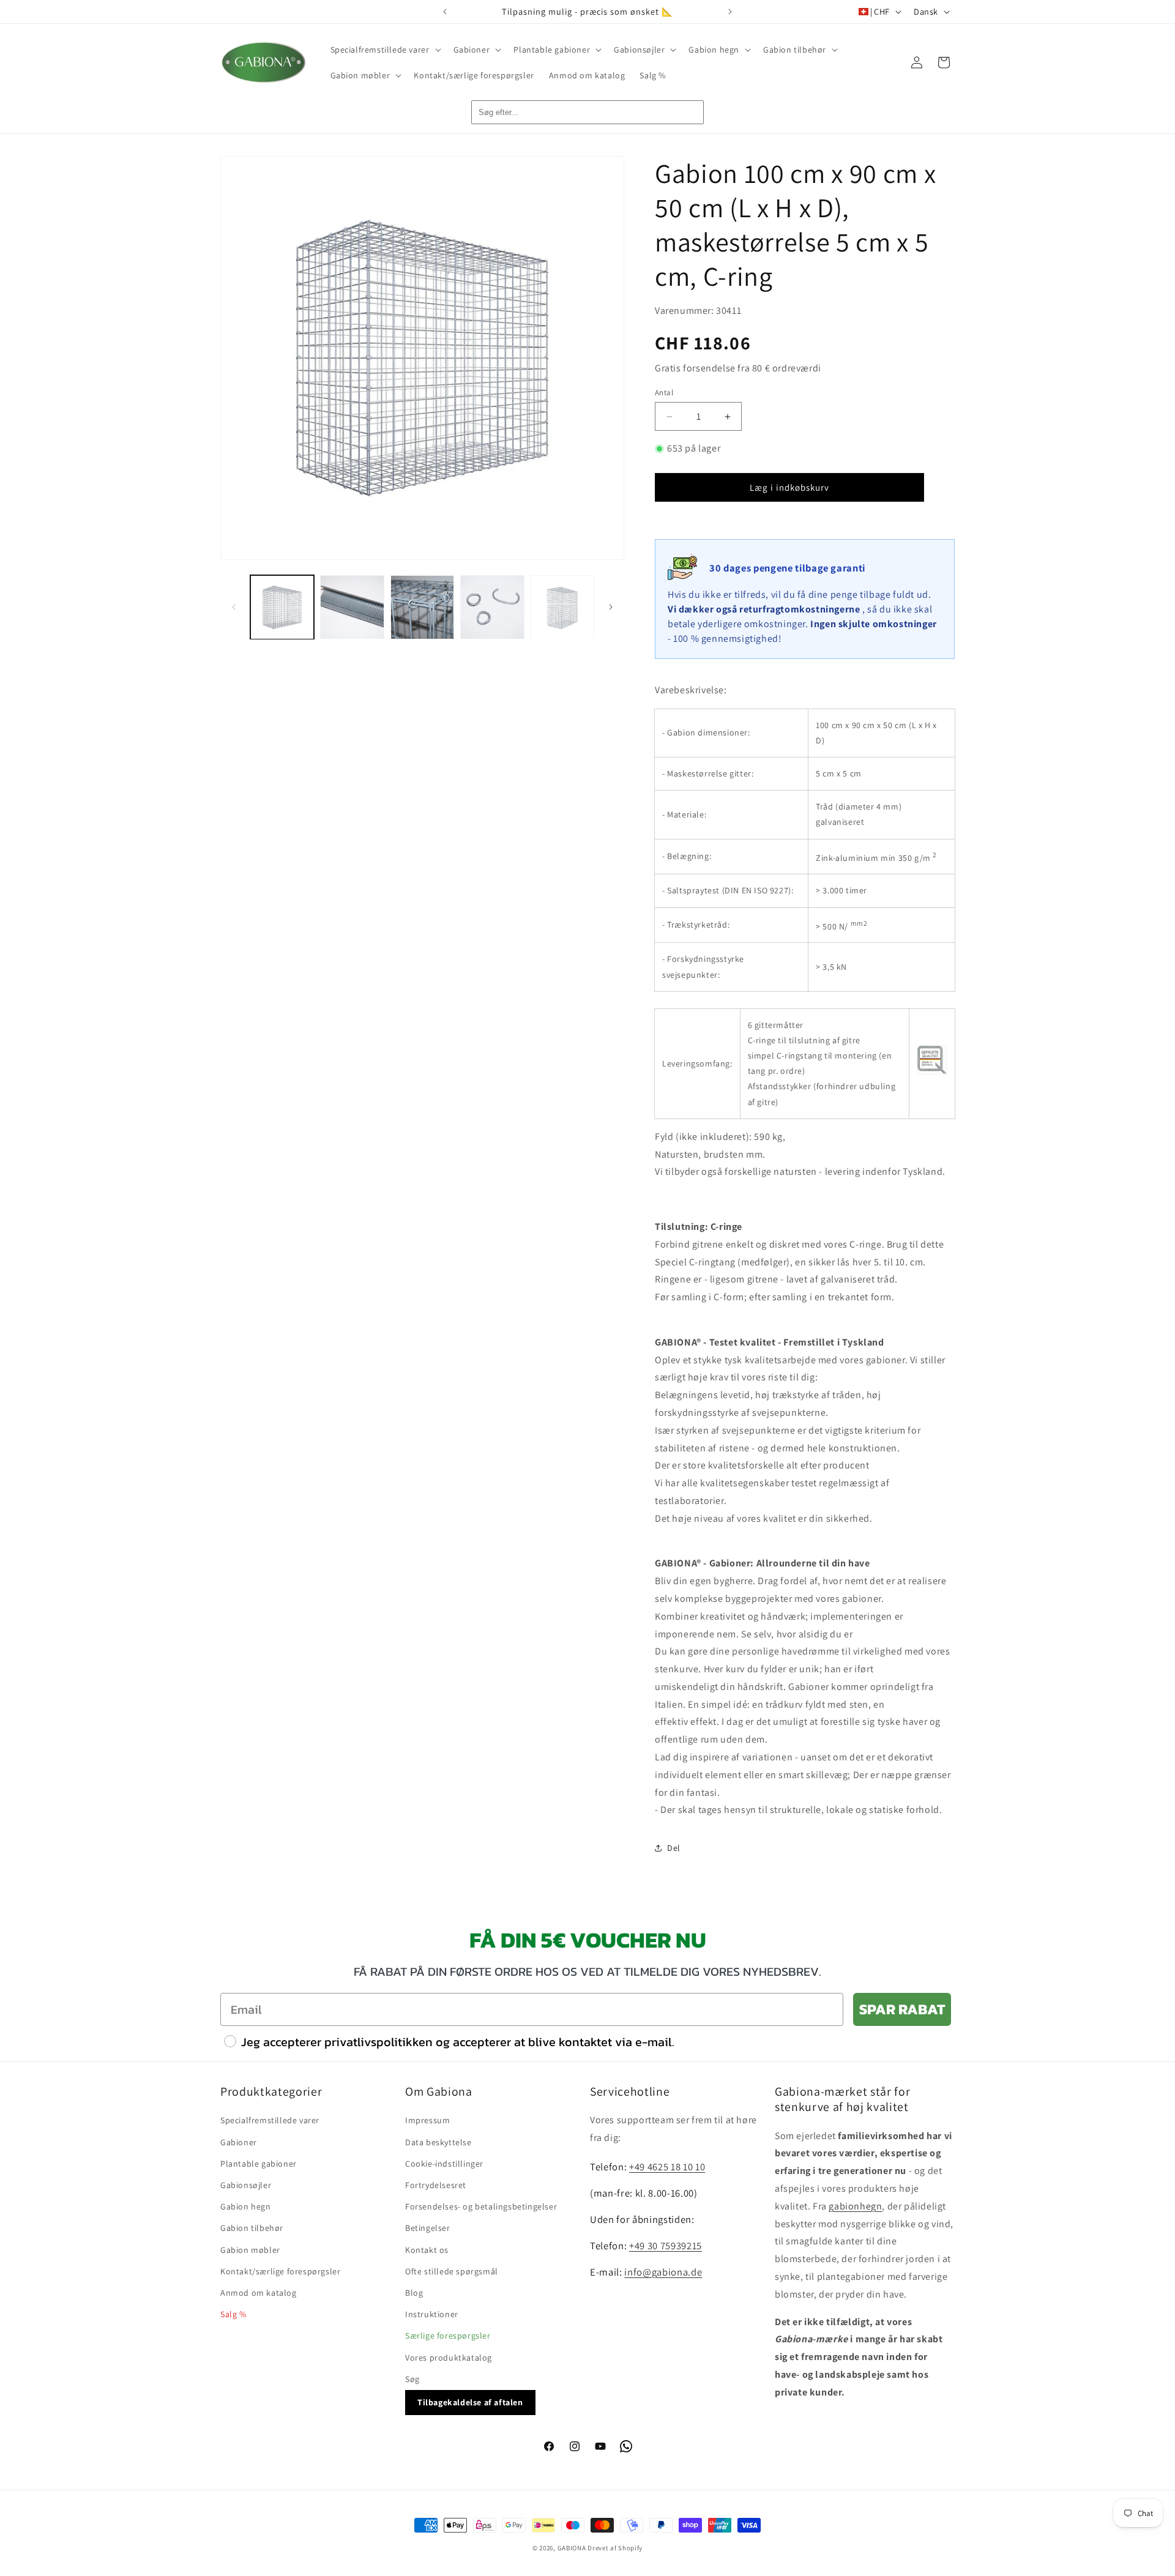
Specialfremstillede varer (270, 2120)
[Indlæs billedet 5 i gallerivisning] (562, 607)
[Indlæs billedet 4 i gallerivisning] (492, 607)
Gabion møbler (250, 2250)
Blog (414, 2293)
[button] (385, 50)
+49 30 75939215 (666, 2246)
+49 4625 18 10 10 (667, 2167)
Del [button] (674, 1848)
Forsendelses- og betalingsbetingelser (481, 2206)
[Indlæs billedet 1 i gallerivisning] (282, 607)
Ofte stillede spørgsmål (452, 2271)
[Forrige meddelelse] (445, 12)
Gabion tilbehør (252, 2228)
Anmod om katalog (259, 2293)
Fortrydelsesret (436, 2185)
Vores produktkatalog (449, 2358)
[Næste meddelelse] (730, 12)
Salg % (233, 2314)
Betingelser (428, 2228)
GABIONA (572, 2548)
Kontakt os (427, 2250)
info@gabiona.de (663, 2272)
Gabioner (239, 2142)
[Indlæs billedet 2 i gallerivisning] (352, 607)
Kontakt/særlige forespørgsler (280, 2271)
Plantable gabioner (259, 2164)
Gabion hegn (246, 2206)
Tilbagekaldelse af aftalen (470, 2402)
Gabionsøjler (246, 2185)
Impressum (427, 2120)
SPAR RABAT (902, 2009)
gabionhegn (855, 2206)
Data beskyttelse (438, 2142)
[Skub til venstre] (234, 607)
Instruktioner (432, 2314)
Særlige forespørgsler (448, 2336)
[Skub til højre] (611, 607)
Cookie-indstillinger (444, 2164)
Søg (412, 2379)
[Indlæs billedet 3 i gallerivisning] (422, 607)
